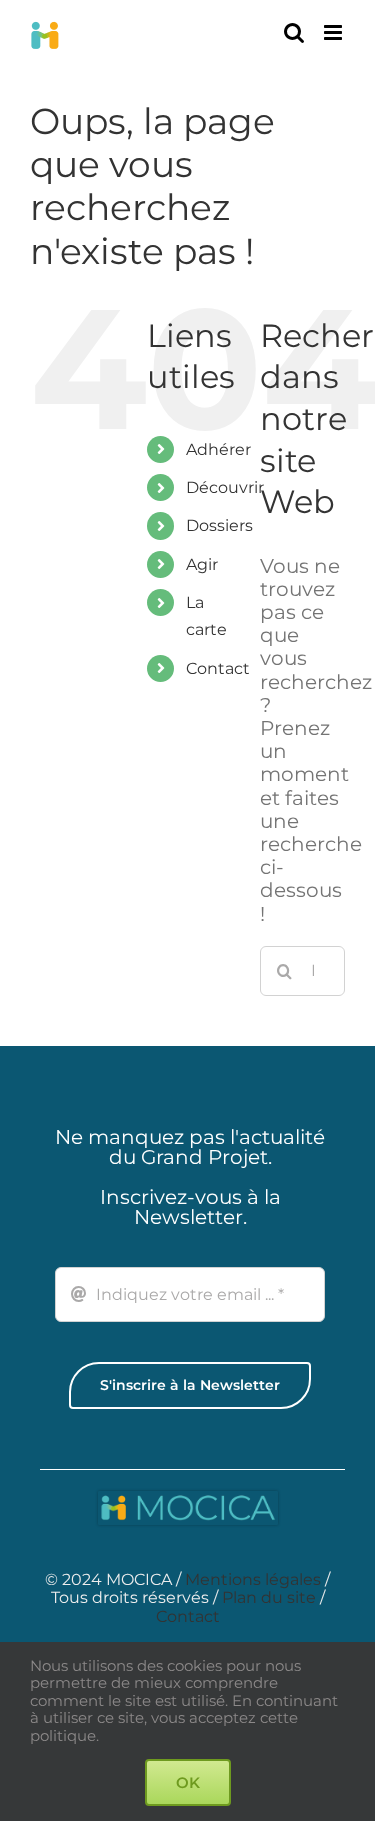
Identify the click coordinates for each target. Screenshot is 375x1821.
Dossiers (219, 525)
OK (188, 1782)
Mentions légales (253, 1579)
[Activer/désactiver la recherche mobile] (294, 32)
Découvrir (225, 487)
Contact (218, 668)
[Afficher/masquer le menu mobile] (334, 32)
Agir (202, 564)
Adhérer (218, 449)
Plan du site (269, 1597)
